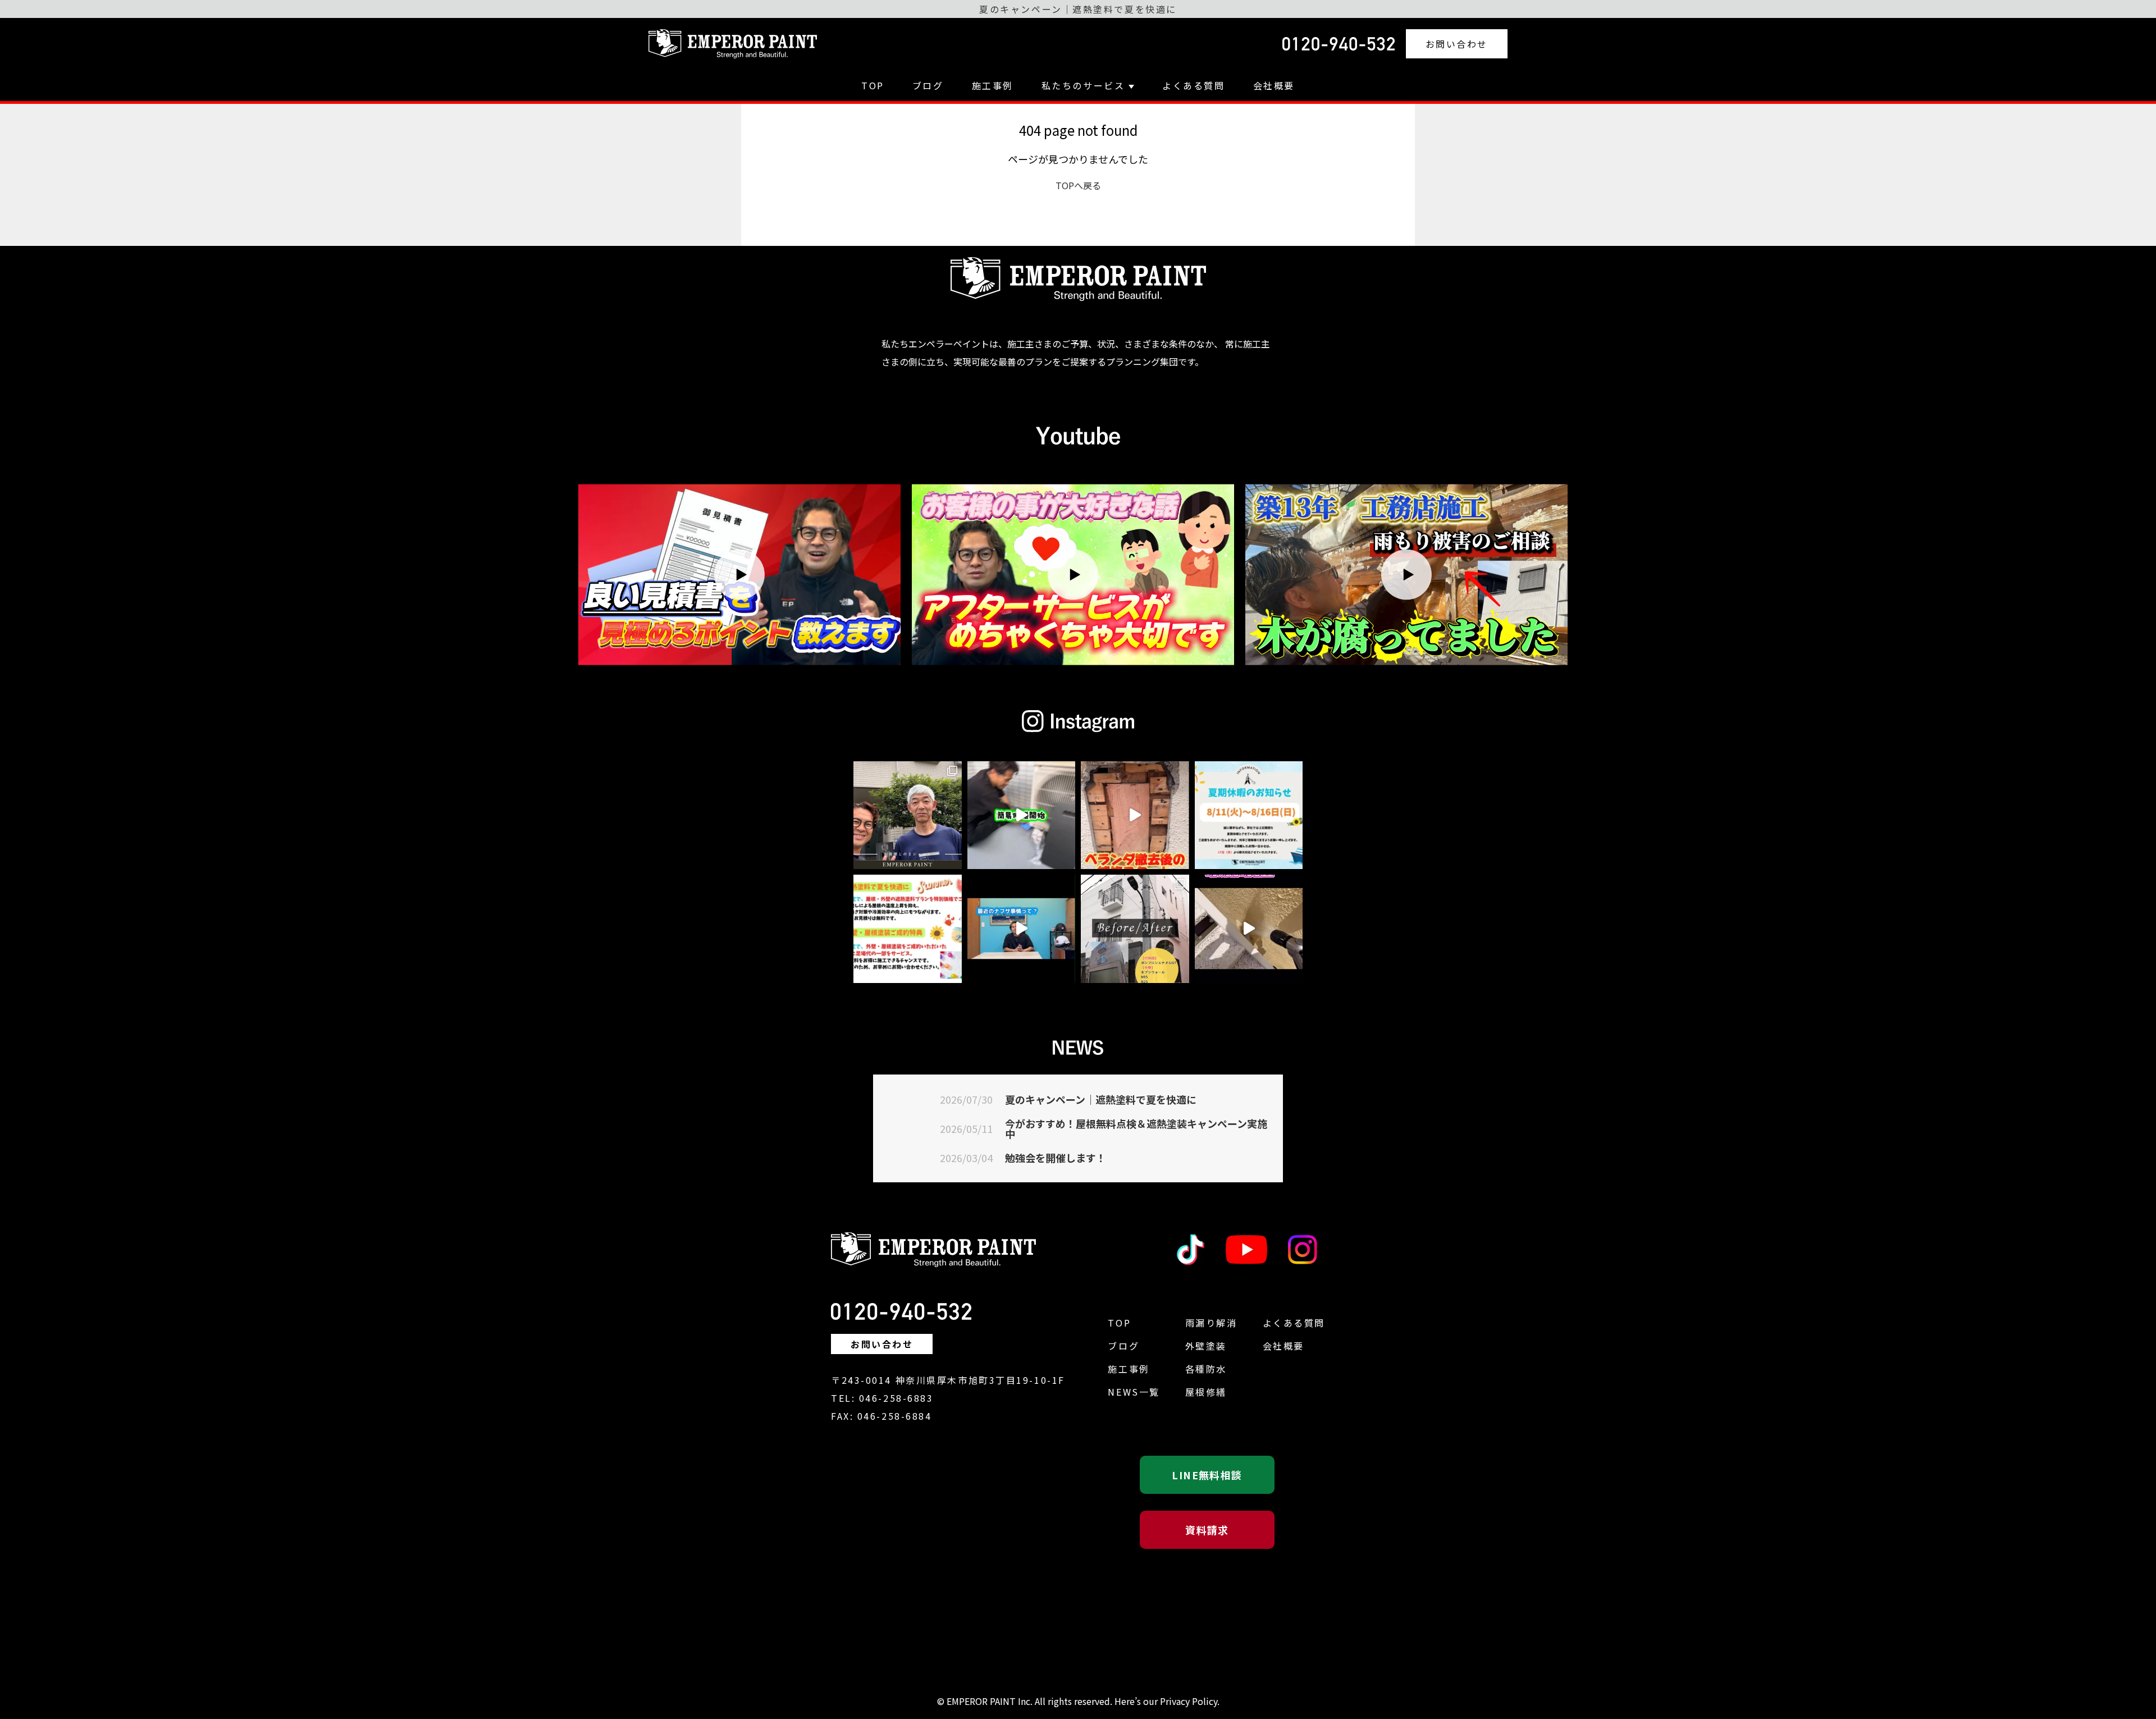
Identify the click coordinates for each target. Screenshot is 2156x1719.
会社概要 (1274, 85)
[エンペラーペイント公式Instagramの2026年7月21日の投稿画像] (1249, 929)
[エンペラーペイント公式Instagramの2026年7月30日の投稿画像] (1249, 815)
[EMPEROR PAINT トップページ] (733, 44)
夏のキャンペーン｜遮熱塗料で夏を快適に (1101, 1099)
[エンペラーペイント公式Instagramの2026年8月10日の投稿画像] (1022, 815)
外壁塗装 (1206, 1346)
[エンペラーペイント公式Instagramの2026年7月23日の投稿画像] (1135, 929)
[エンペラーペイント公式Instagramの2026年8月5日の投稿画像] (1135, 815)
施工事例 (993, 85)
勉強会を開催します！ (1056, 1158)
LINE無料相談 (1207, 1475)
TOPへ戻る (1078, 185)
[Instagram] (1303, 1250)
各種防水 (1206, 1369)
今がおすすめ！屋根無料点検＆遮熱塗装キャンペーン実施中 (1136, 1128)
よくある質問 (1193, 85)
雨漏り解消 (1211, 1323)
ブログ (928, 85)
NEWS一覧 (1134, 1392)
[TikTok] (1190, 1250)
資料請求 (1207, 1530)
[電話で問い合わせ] (1339, 44)
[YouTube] (1246, 1250)
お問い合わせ (1457, 44)
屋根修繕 (1206, 1392)
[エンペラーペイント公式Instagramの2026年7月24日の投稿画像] (1022, 929)
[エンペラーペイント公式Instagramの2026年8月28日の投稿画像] (908, 815)
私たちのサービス (1083, 85)
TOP (873, 85)
